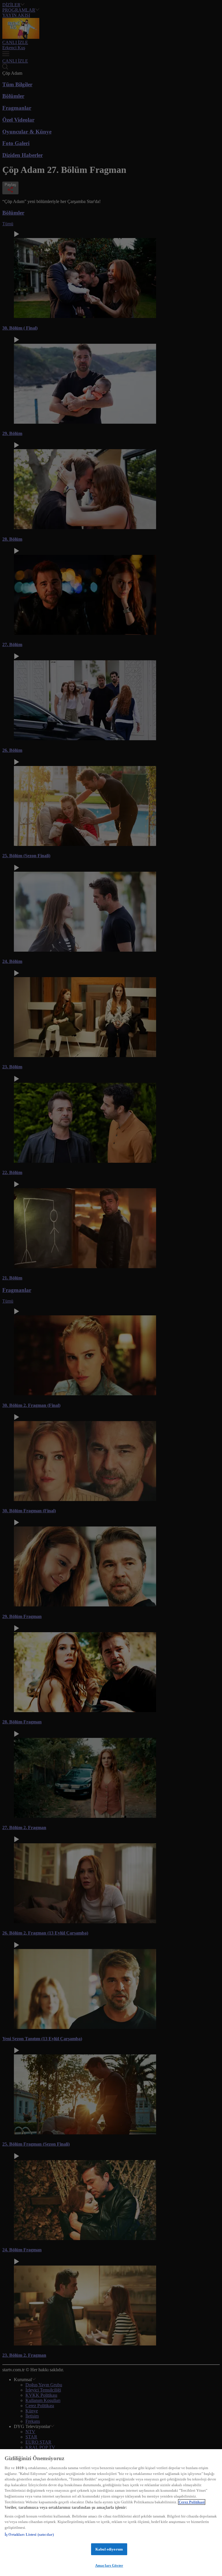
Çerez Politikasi (192, 2502)
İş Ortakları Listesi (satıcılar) (29, 2534)
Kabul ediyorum (109, 2549)
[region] (111, 2513)
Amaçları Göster (109, 2565)
